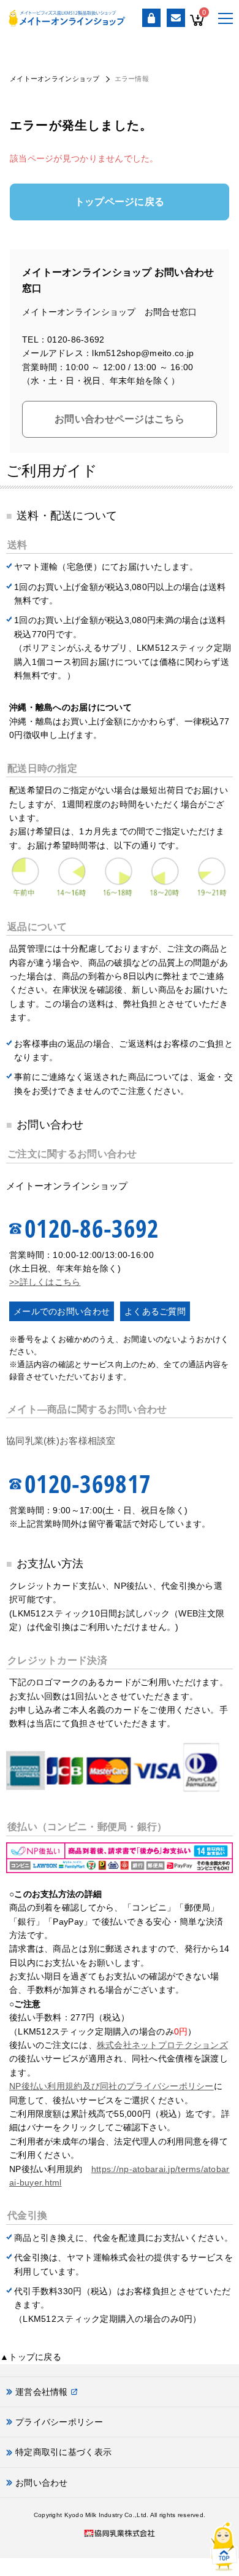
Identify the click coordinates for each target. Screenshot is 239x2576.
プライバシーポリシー (59, 2422)
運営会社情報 (42, 2392)
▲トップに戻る (31, 2357)
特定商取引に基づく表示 (63, 2452)
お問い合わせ (176, 18)
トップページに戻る (120, 202)
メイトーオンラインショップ (55, 79)
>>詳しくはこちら (45, 1282)
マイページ (151, 18)
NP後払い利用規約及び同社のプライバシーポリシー (112, 2086)
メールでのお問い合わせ (62, 1311)
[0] (197, 29)
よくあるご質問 (155, 1311)
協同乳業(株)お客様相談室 (61, 1441)
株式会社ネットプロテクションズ (162, 2045)
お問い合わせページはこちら (120, 419)
